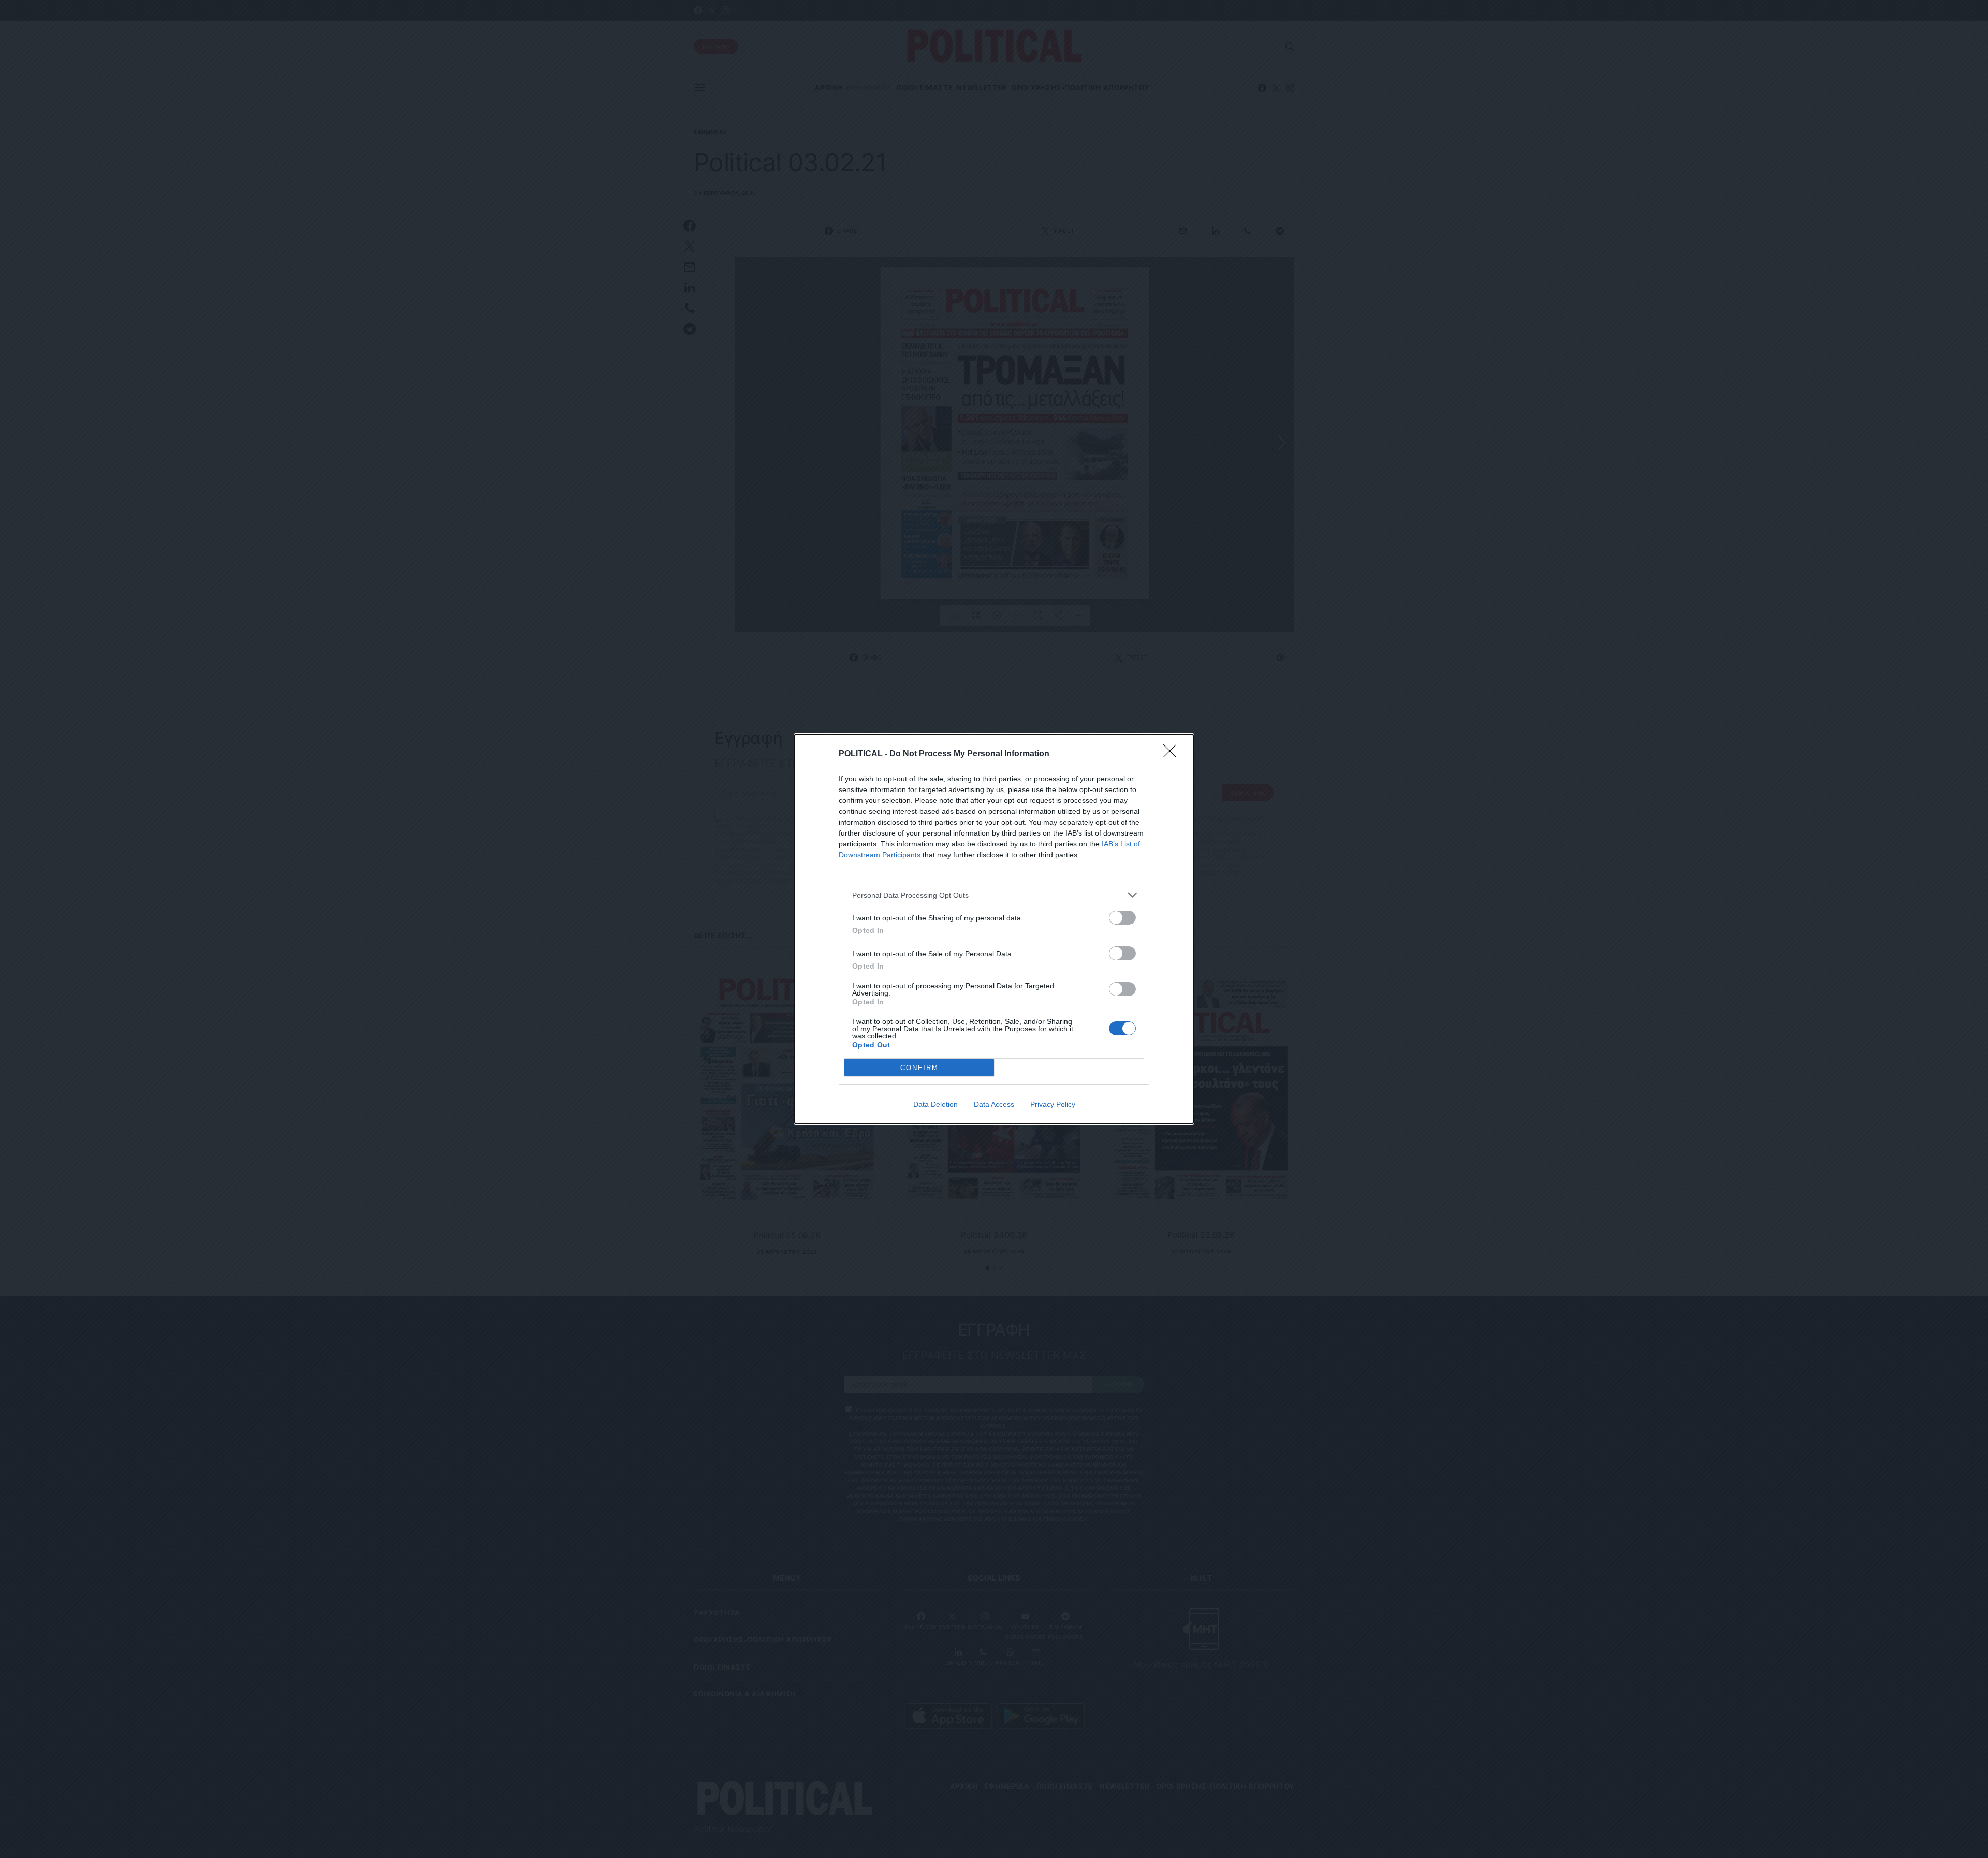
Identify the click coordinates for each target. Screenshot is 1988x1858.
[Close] (1173, 754)
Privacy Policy (1053, 1104)
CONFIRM (919, 1068)
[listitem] (994, 895)
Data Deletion (935, 1104)
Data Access (994, 1104)
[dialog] (994, 929)
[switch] (1122, 918)
